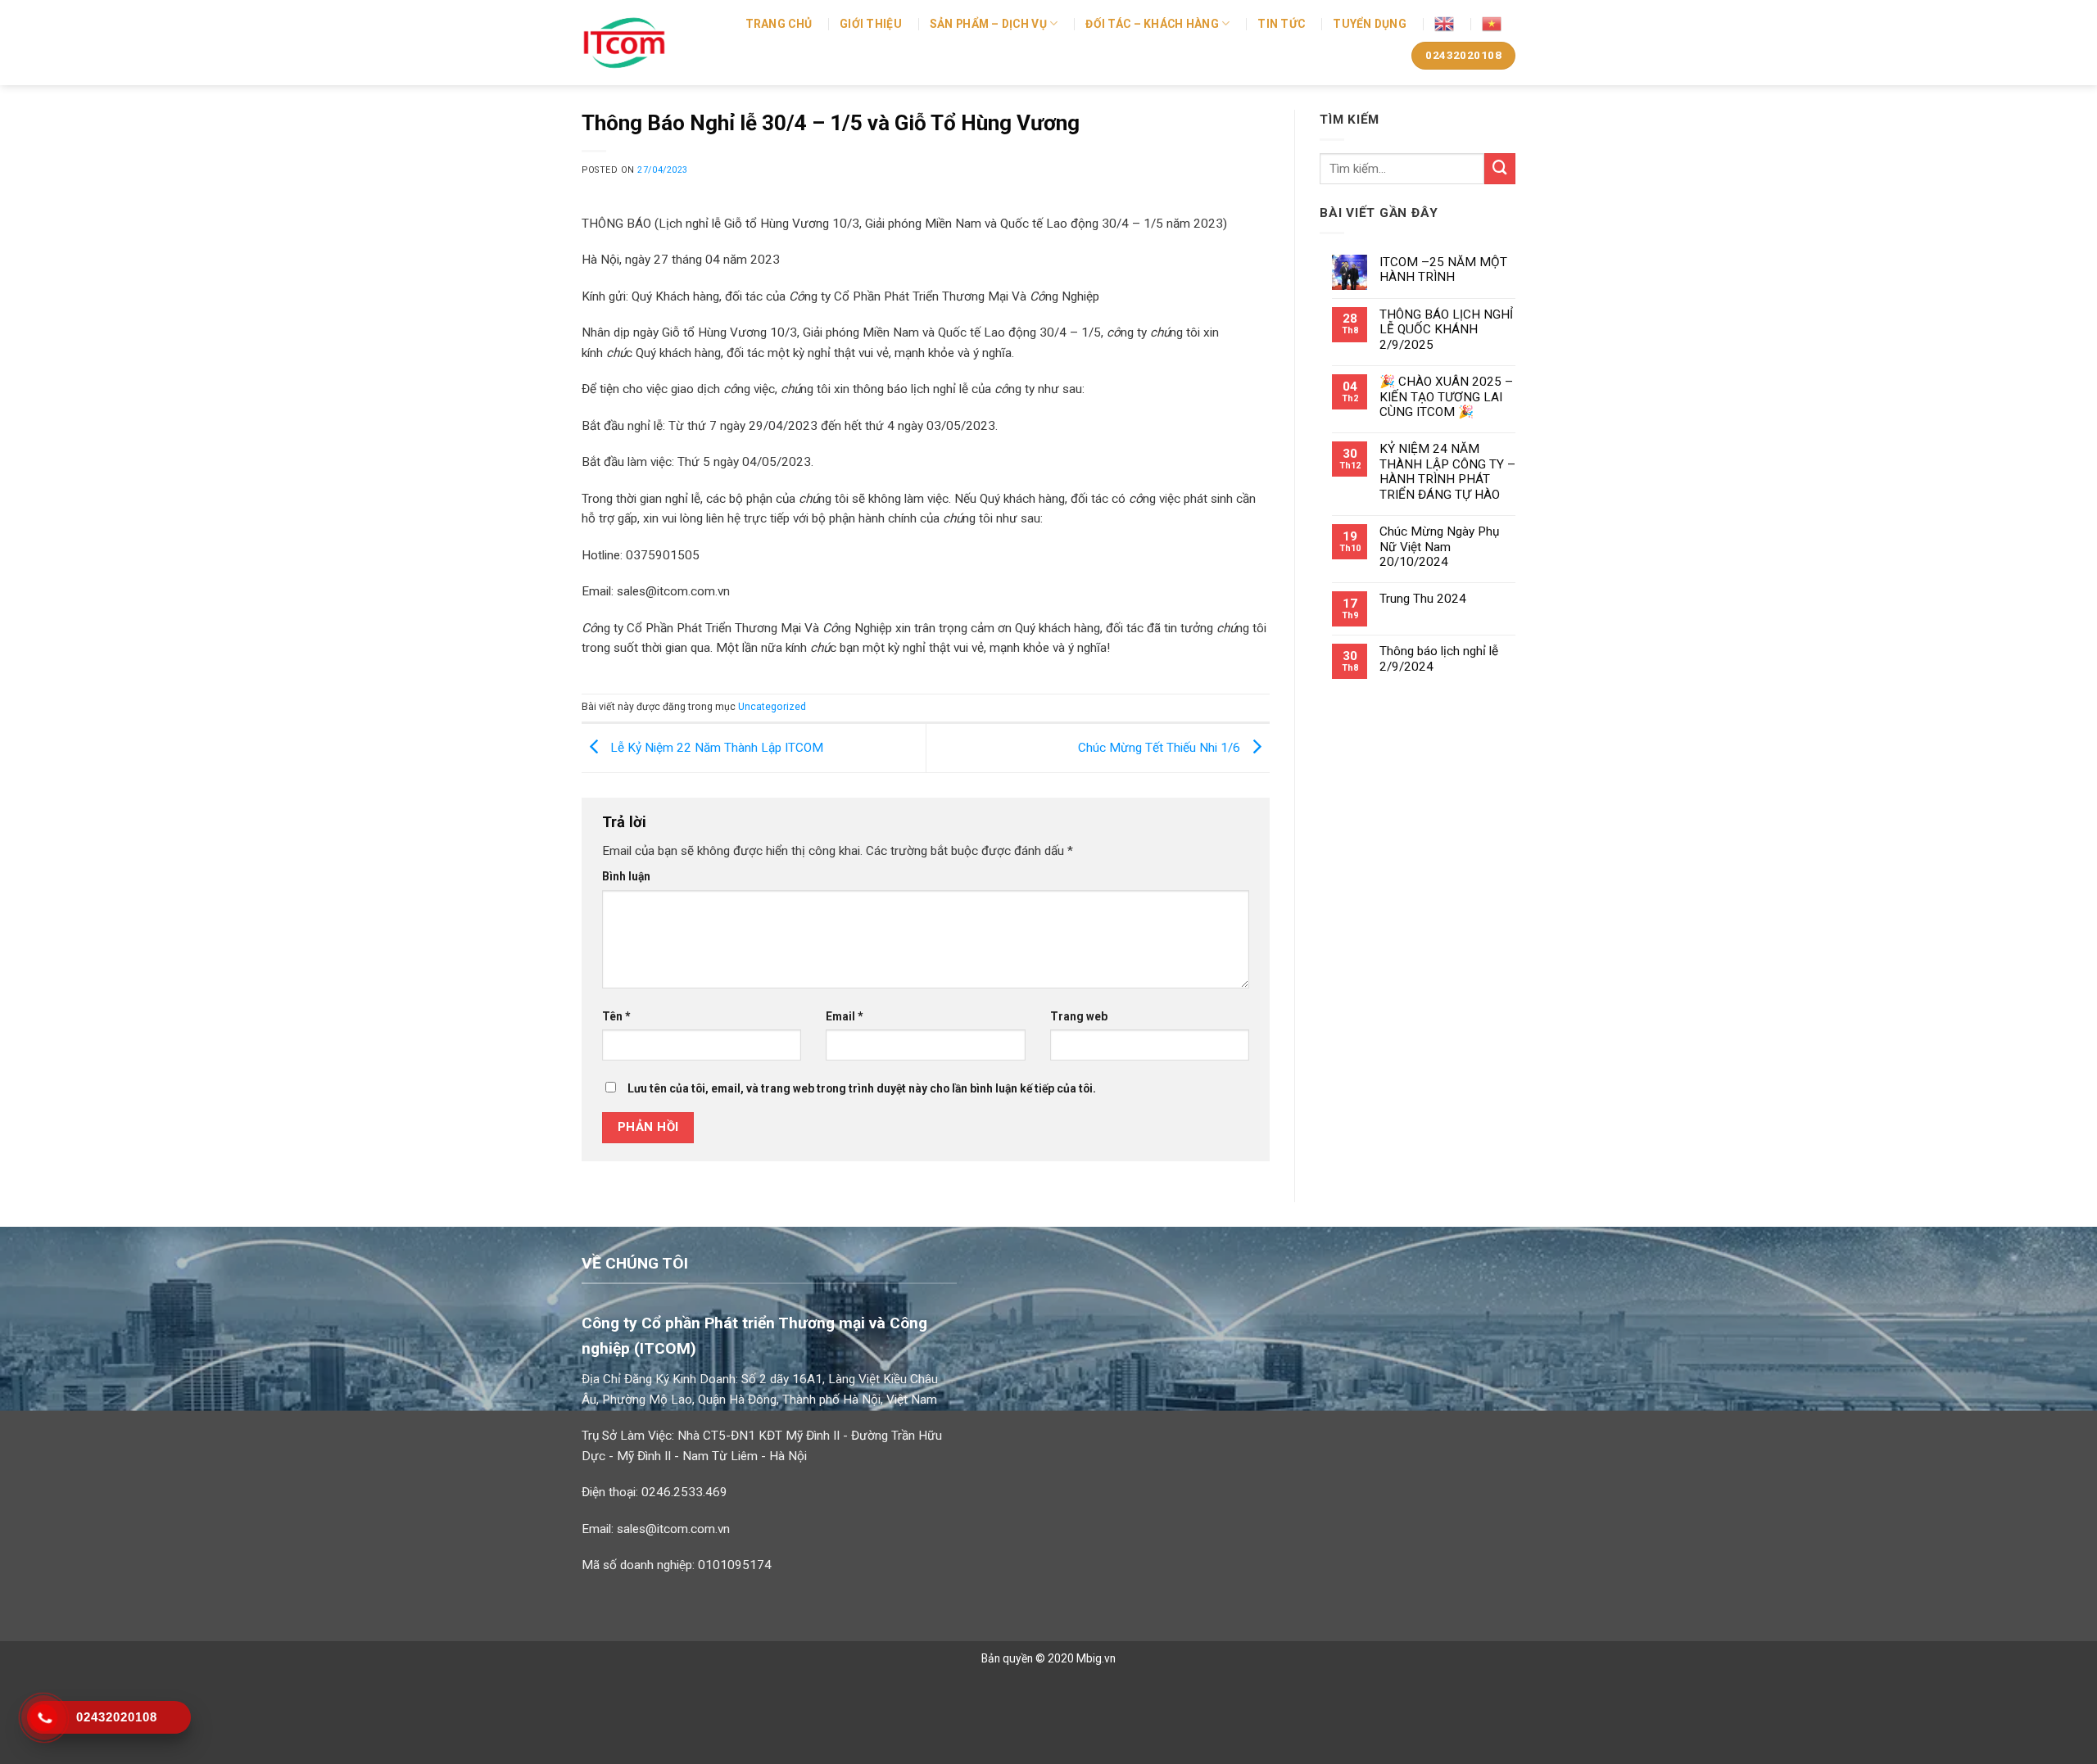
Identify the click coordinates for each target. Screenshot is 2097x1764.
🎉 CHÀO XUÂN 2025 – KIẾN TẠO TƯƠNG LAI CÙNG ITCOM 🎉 (1446, 397)
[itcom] (641, 43)
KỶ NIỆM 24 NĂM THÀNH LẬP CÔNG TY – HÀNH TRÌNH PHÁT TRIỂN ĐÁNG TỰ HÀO (1447, 471)
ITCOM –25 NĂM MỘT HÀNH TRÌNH (1443, 269)
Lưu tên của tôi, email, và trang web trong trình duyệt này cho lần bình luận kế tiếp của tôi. (862, 1088)
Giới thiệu (871, 24)
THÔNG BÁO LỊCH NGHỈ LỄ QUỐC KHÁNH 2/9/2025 (1446, 330)
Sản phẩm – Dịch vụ (988, 24)
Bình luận (626, 876)
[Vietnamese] (1492, 24)
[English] (1444, 24)
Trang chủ (779, 24)
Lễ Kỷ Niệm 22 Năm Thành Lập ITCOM (715, 747)
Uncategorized (772, 707)
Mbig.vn (1096, 1658)
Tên (616, 1016)
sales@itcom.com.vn (673, 1529)
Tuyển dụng (1370, 24)
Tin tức (1281, 24)
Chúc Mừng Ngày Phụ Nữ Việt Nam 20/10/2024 (1439, 547)
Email (844, 1016)
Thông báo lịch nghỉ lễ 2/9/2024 (1439, 658)
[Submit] (1500, 169)
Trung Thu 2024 (1423, 599)
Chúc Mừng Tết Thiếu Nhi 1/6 (1161, 747)
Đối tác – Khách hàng (1152, 24)
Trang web (1079, 1016)
